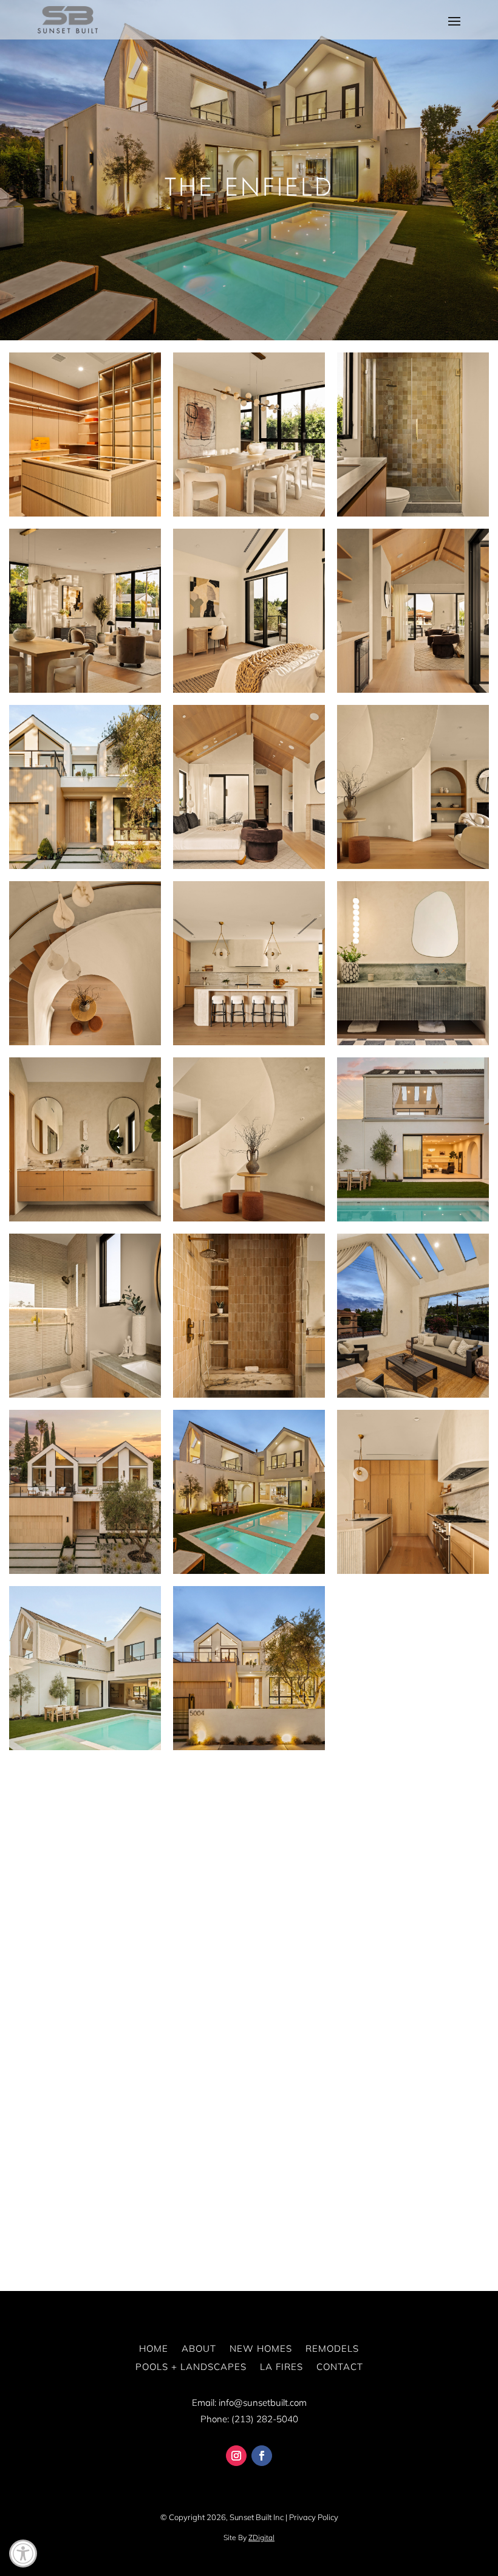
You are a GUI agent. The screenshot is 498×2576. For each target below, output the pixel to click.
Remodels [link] (332, 2348)
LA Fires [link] (281, 2367)
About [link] (199, 2348)
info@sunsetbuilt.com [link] (263, 2403)
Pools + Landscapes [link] (191, 2367)
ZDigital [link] (261, 2537)
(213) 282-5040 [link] (265, 2419)
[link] (23, 2554)
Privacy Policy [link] (314, 2517)
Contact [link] (340, 2367)
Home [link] (154, 2348)
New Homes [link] (261, 2348)
